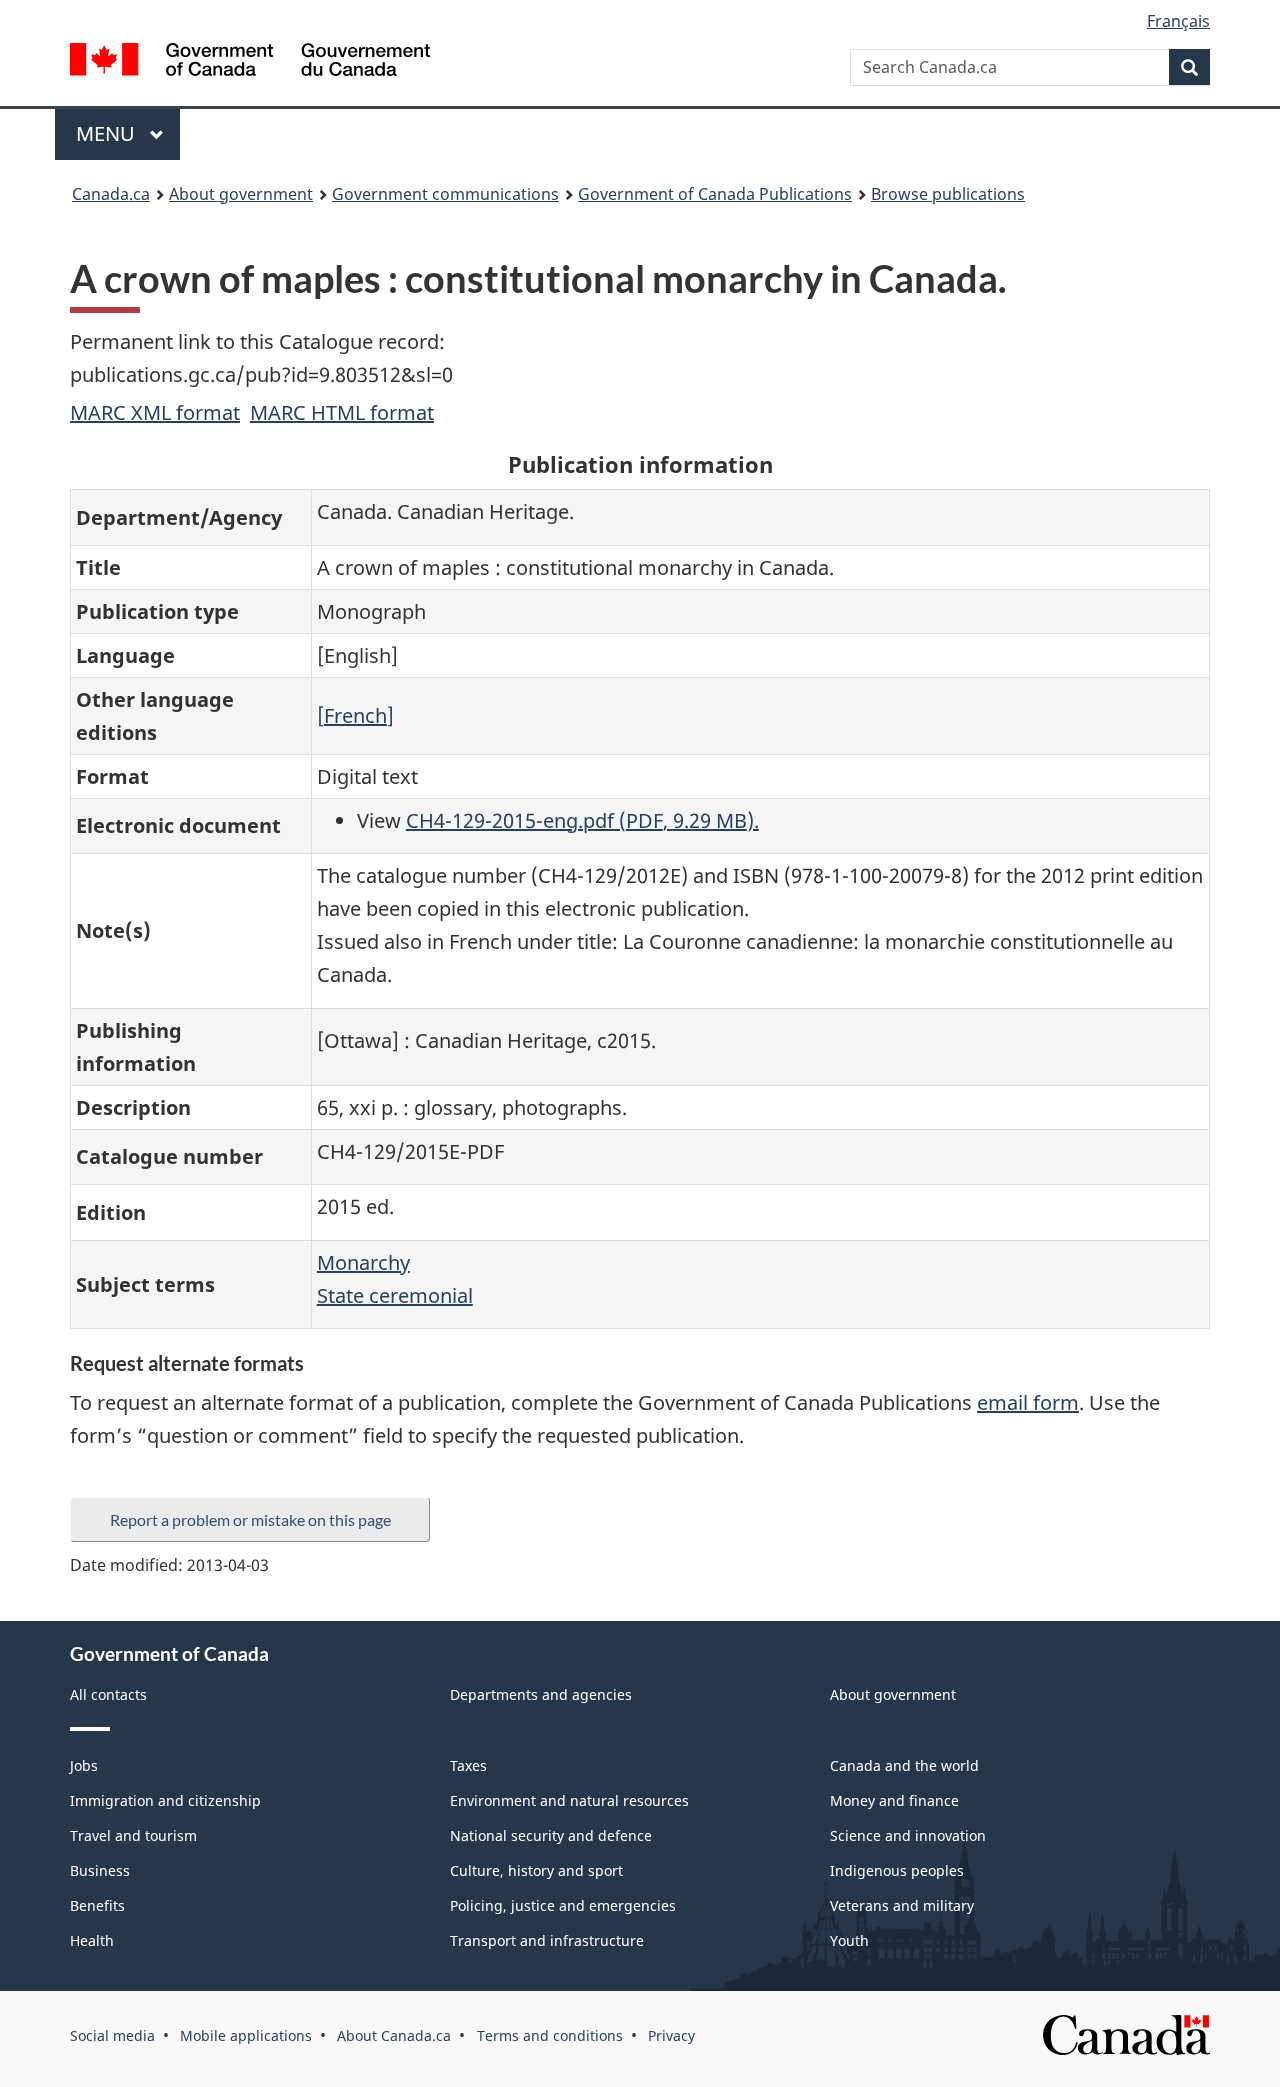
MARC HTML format (342, 412)
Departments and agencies (541, 1694)
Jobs (84, 1765)
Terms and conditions (550, 2035)
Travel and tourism (133, 1835)
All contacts (108, 1694)
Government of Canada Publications (715, 194)
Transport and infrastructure (547, 1940)
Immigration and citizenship (165, 1800)
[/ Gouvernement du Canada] (250, 62)
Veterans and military (902, 1905)
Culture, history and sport (536, 1870)
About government (241, 194)
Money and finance (894, 1800)
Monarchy (363, 1262)
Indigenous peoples (897, 1870)
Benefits (97, 1905)
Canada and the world (904, 1765)
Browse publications (948, 194)
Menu (108, 133)
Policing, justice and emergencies (563, 1905)
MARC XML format (155, 412)
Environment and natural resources (569, 1800)
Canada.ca (111, 194)
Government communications (445, 194)
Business (100, 1870)
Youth (849, 1940)
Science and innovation (908, 1835)
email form (1028, 1402)
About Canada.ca (394, 2035)
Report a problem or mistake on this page (250, 1519)
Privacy (671, 2035)
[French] (355, 715)
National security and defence (551, 1835)
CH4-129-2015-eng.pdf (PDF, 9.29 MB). (582, 820)
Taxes (468, 1765)
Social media (112, 2035)
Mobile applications (246, 2035)
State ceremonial (395, 1295)
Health (92, 1940)
